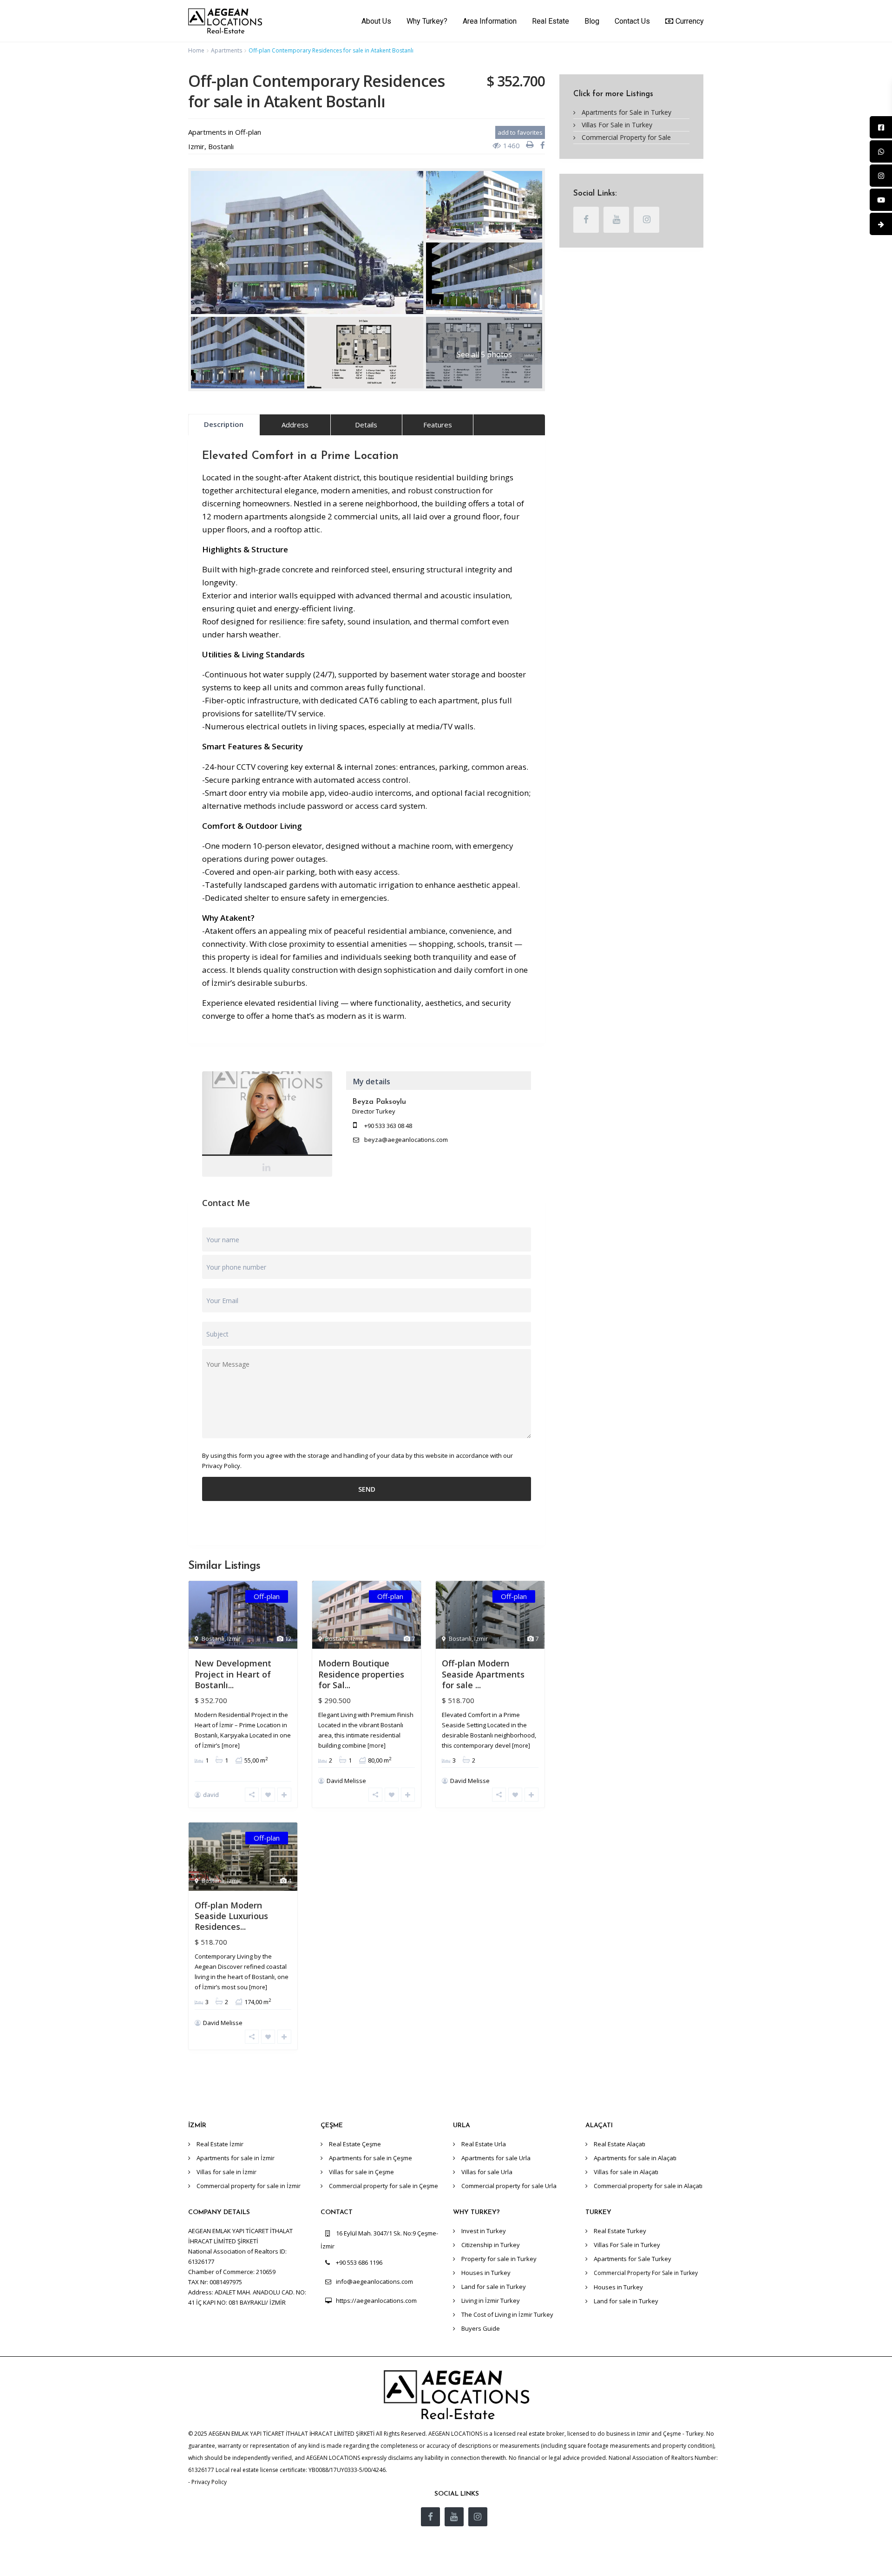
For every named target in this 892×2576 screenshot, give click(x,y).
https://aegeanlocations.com (376, 2301)
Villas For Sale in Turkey (617, 125)
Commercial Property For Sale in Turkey (646, 2273)
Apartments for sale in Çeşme (371, 2158)
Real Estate (551, 21)
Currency (690, 21)
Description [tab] (224, 424)
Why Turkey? (427, 21)
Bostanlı (221, 146)
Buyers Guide (481, 2328)
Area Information (490, 21)
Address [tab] (295, 425)
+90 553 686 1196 (359, 2262)
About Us (376, 21)
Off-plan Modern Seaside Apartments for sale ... (483, 1674)
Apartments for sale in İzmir (236, 2158)
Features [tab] (438, 425)
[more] (231, 1746)
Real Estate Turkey (620, 2231)
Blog (592, 21)
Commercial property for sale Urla (509, 2186)
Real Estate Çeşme (355, 2144)
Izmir (196, 146)
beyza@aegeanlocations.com (406, 1140)
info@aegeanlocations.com (374, 2281)
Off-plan (248, 132)
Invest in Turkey (484, 2231)
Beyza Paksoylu (267, 1116)
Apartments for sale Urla (496, 2158)
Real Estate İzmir (220, 2144)
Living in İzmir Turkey (491, 2301)
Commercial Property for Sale (626, 137)
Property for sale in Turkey (499, 2259)
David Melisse (346, 1781)
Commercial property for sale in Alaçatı (648, 2186)
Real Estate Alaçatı (620, 2144)
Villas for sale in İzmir (226, 2172)
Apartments (226, 50)
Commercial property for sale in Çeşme (384, 2186)
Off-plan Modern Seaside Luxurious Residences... (231, 1916)
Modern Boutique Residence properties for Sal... (361, 1674)
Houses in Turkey (486, 2273)
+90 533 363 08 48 (388, 1126)
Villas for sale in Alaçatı (626, 2172)
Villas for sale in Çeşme (361, 2172)
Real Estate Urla (484, 2144)
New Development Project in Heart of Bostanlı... (233, 1674)
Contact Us (632, 21)
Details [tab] (366, 425)
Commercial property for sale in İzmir (249, 2186)
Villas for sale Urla (487, 2172)
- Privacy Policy (207, 2482)
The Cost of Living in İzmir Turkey (507, 2314)
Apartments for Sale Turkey (633, 2259)
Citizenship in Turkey (491, 2245)
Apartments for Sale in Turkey (626, 112)
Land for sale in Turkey (494, 2287)
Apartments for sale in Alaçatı (635, 2158)
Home (196, 50)
